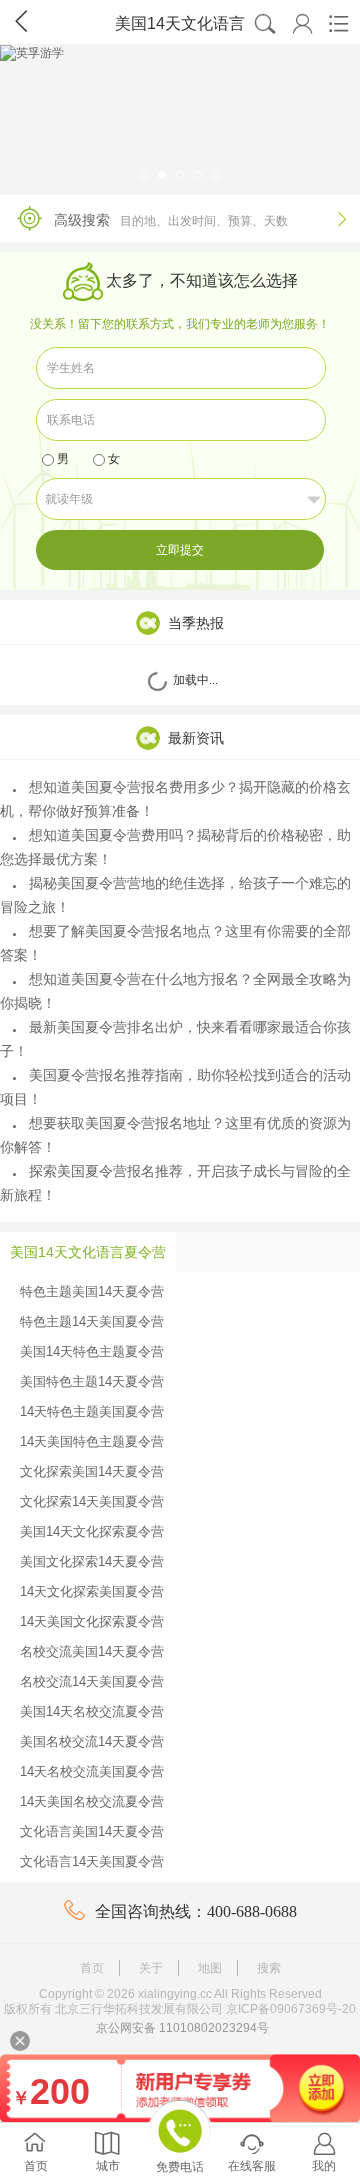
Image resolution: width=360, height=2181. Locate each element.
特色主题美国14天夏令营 (92, 1291)
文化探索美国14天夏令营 (92, 1471)
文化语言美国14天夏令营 (92, 1831)
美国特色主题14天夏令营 (92, 1381)
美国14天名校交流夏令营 (92, 1711)
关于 (151, 1968)
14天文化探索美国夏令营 (92, 1591)
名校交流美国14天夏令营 (92, 1651)
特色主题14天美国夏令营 (92, 1321)
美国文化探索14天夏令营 (92, 1561)
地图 (210, 1968)
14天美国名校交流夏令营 (92, 1801)
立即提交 (180, 550)
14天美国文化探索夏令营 (92, 1621)
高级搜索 (200, 219)
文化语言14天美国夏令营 (92, 1861)
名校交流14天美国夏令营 (92, 1681)
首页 (92, 1968)
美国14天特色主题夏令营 (92, 1351)
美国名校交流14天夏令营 (92, 1741)
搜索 (269, 1968)
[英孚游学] (180, 115)
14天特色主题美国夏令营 (92, 1411)
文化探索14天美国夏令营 (92, 1501)
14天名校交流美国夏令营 (92, 1771)
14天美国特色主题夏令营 (92, 1441)
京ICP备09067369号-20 (291, 2009)
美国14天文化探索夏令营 (92, 1531)
